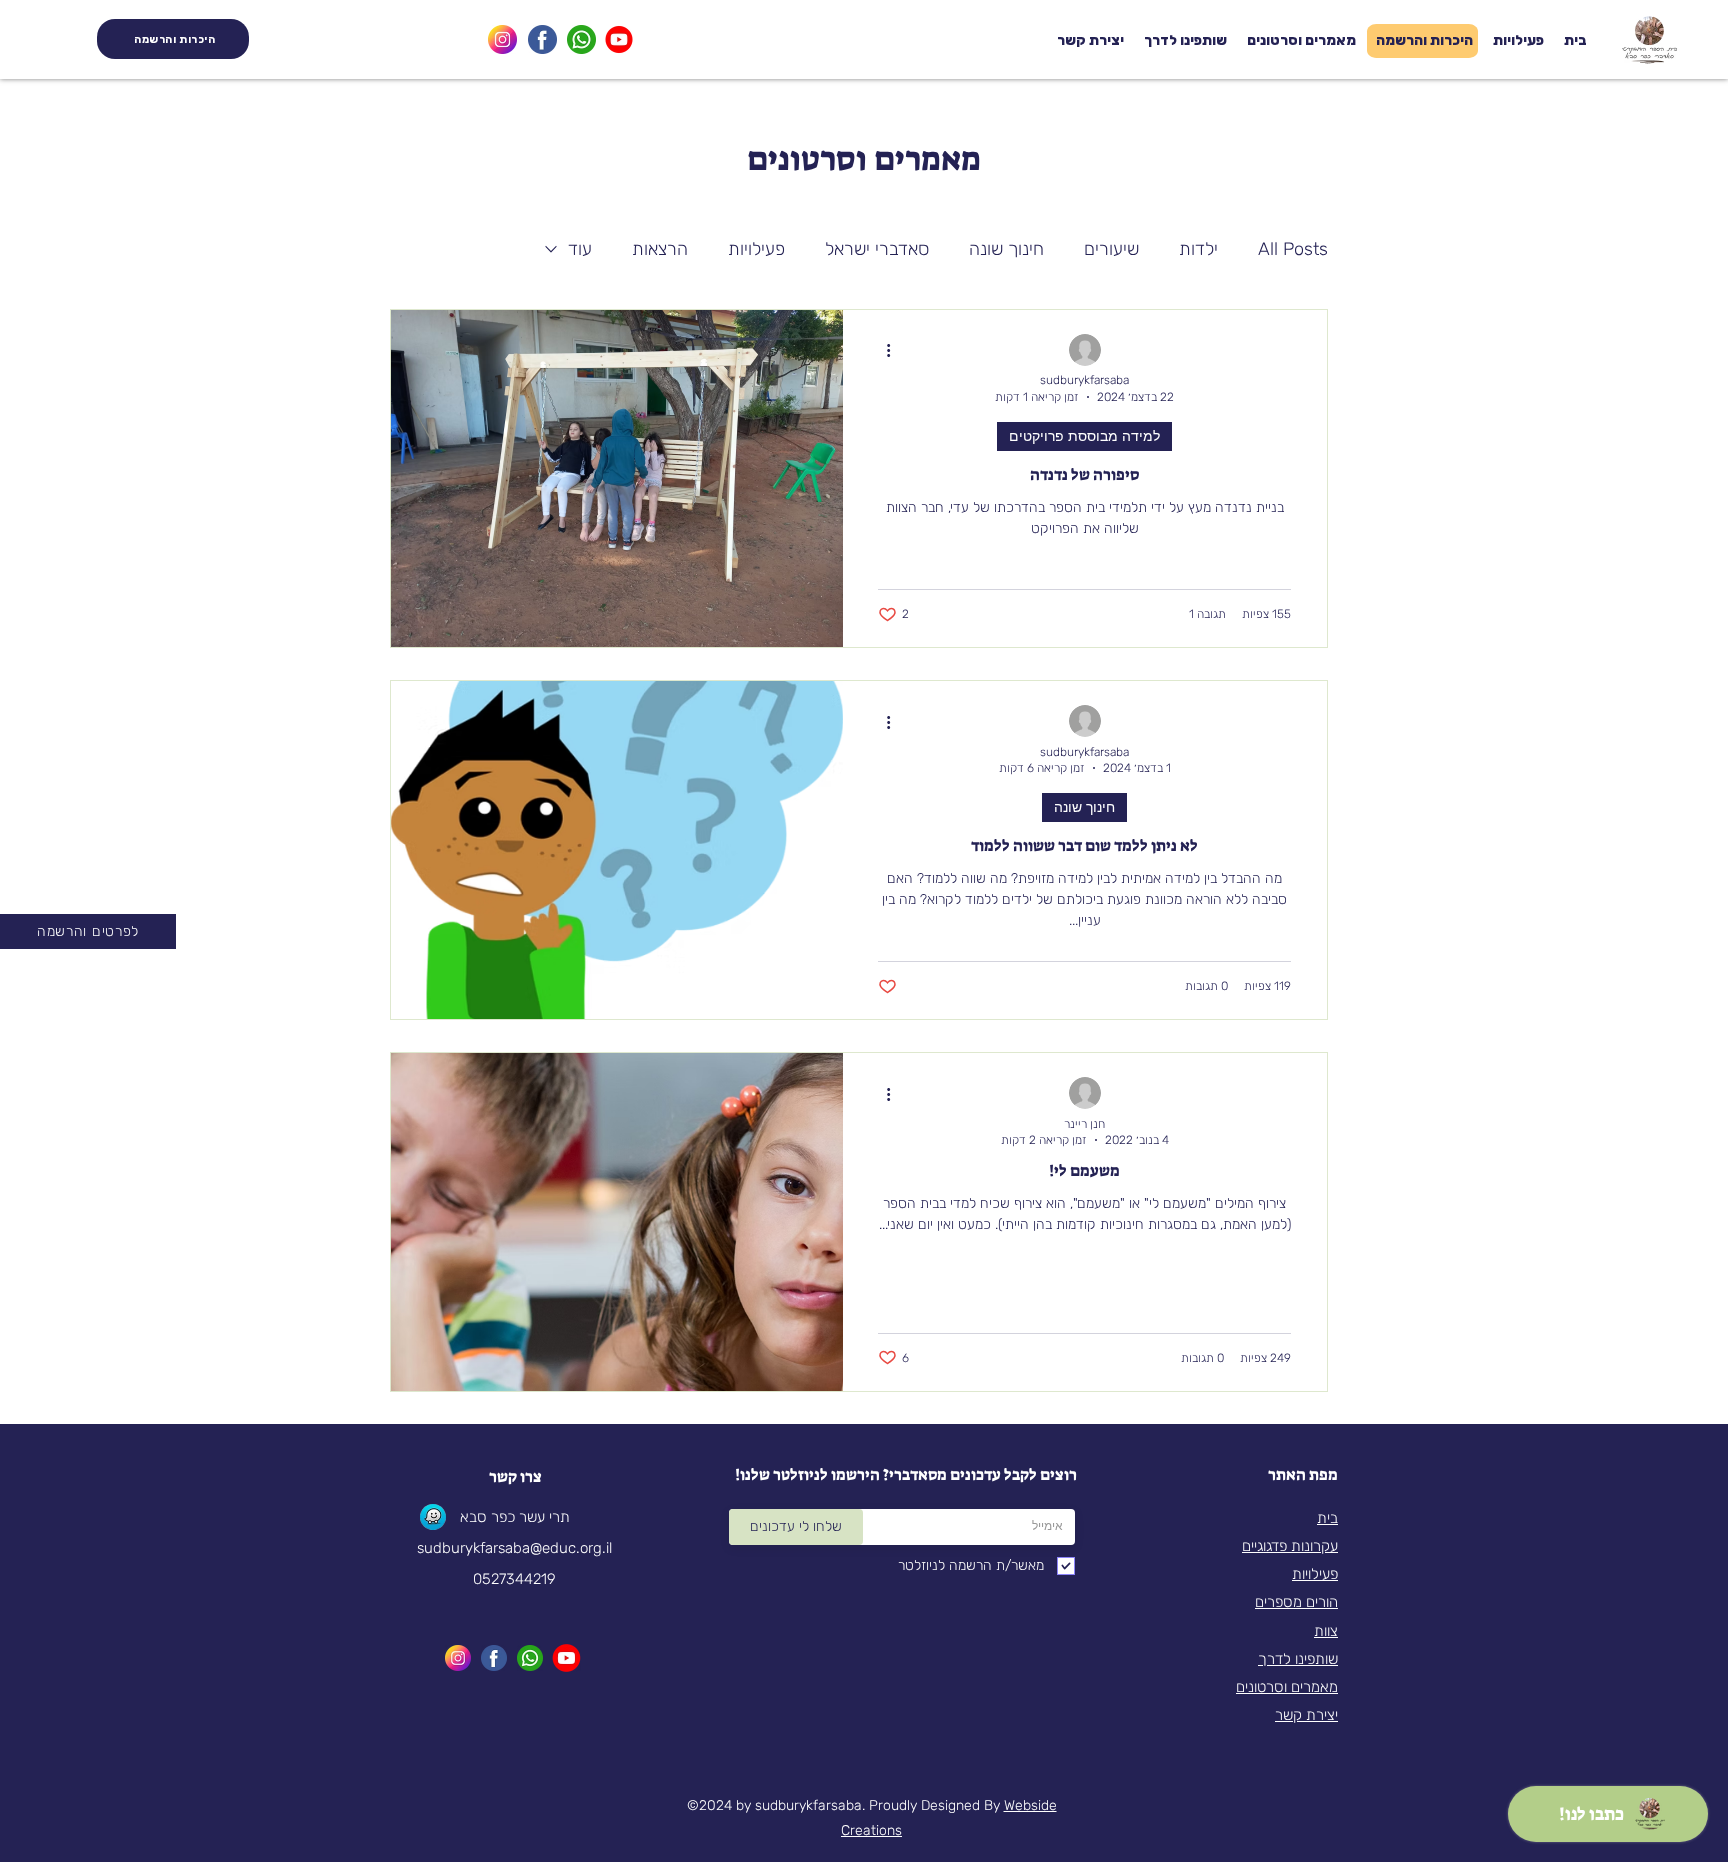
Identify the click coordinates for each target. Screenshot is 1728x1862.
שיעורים (1111, 249)
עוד (580, 249)
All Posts (1293, 249)
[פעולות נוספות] (881, 351)
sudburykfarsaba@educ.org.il (514, 1548)
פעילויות (756, 249)
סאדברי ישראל (877, 249)
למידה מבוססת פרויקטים (1084, 436)
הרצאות (660, 249)
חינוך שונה (1006, 249)
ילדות (1198, 249)
